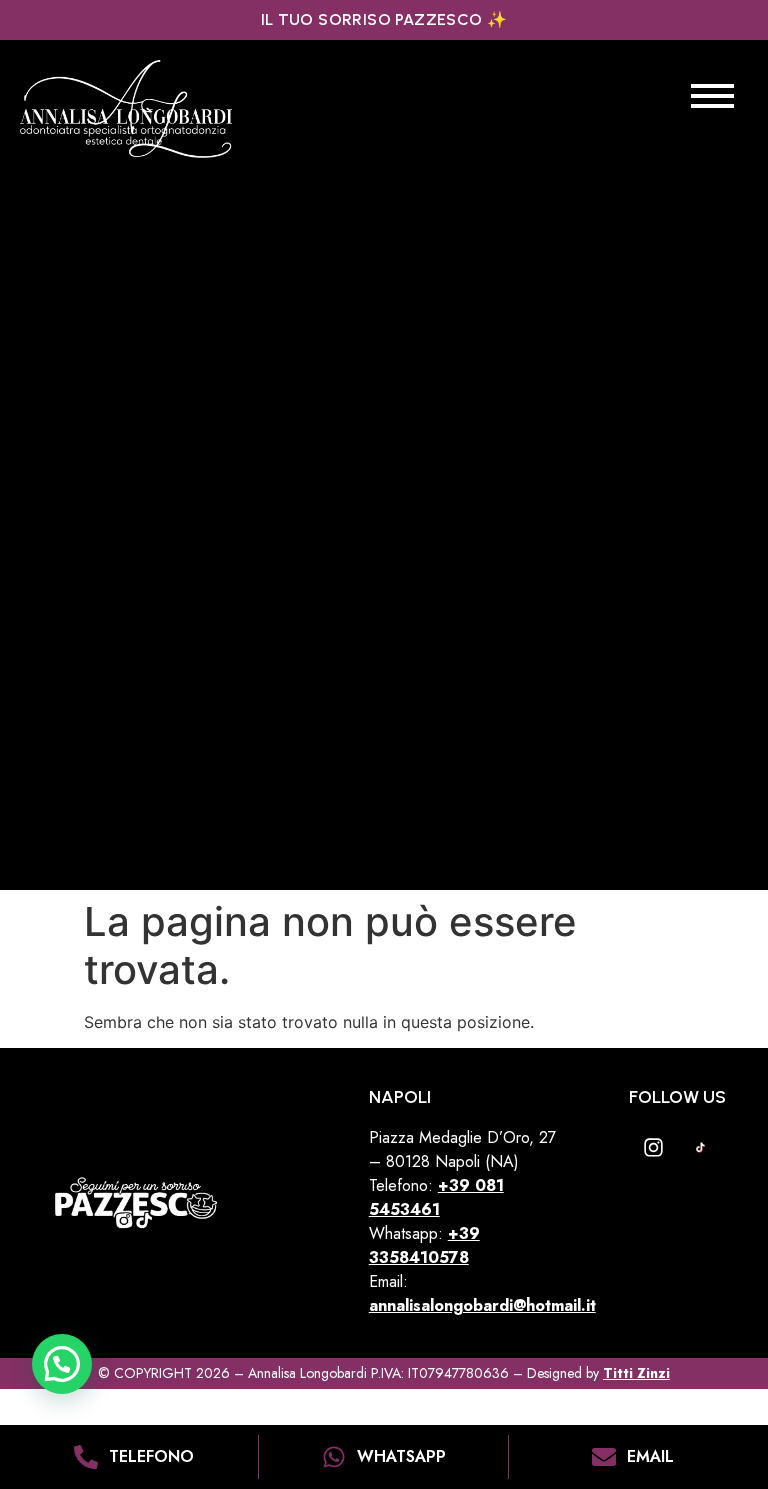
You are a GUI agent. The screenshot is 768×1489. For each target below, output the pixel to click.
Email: (482, 1293)
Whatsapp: (424, 1245)
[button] (62, 1364)
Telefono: (403, 1185)
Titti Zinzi (636, 1373)
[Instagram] (654, 1147)
